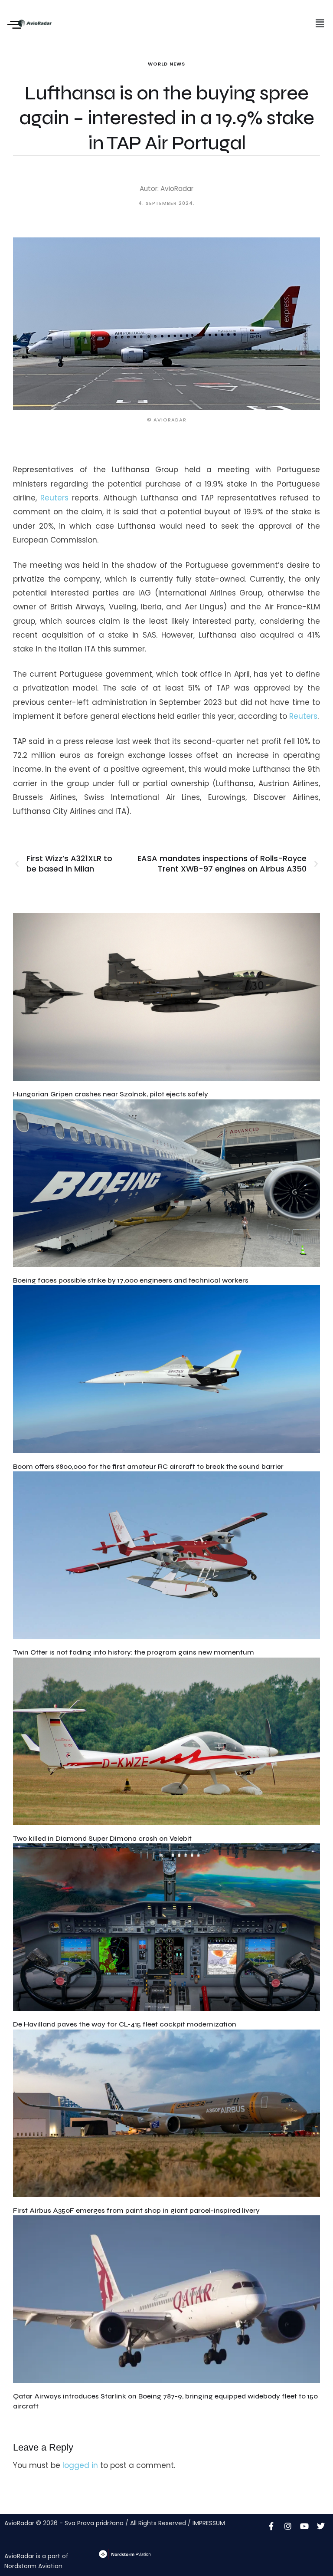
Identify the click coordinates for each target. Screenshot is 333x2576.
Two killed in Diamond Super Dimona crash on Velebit (102, 1838)
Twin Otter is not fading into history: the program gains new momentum (134, 1652)
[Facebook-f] (271, 2526)
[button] (320, 23)
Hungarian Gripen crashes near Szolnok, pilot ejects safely (111, 1094)
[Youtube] (304, 2526)
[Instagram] (288, 2526)
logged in (80, 2465)
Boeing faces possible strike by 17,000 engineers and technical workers (131, 1280)
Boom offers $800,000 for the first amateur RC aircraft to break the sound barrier (148, 1466)
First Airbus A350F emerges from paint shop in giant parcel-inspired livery (136, 2210)
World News (166, 64)
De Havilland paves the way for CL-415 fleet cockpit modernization (125, 2024)
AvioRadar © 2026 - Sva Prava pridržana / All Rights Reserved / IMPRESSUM (115, 2523)
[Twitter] (321, 2526)
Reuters (54, 498)
